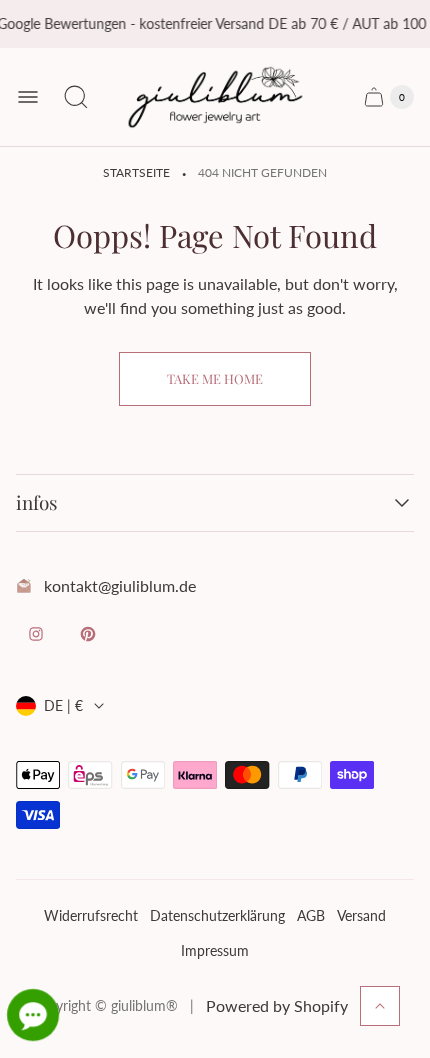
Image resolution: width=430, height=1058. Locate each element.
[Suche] (76, 97)
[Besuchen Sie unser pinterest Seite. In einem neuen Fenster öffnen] (88, 634)
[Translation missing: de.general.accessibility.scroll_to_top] (380, 1006)
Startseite (136, 172)
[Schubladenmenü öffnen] (28, 97)
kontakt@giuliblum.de (120, 585)
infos (37, 503)
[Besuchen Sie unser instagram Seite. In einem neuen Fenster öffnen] (36, 634)
